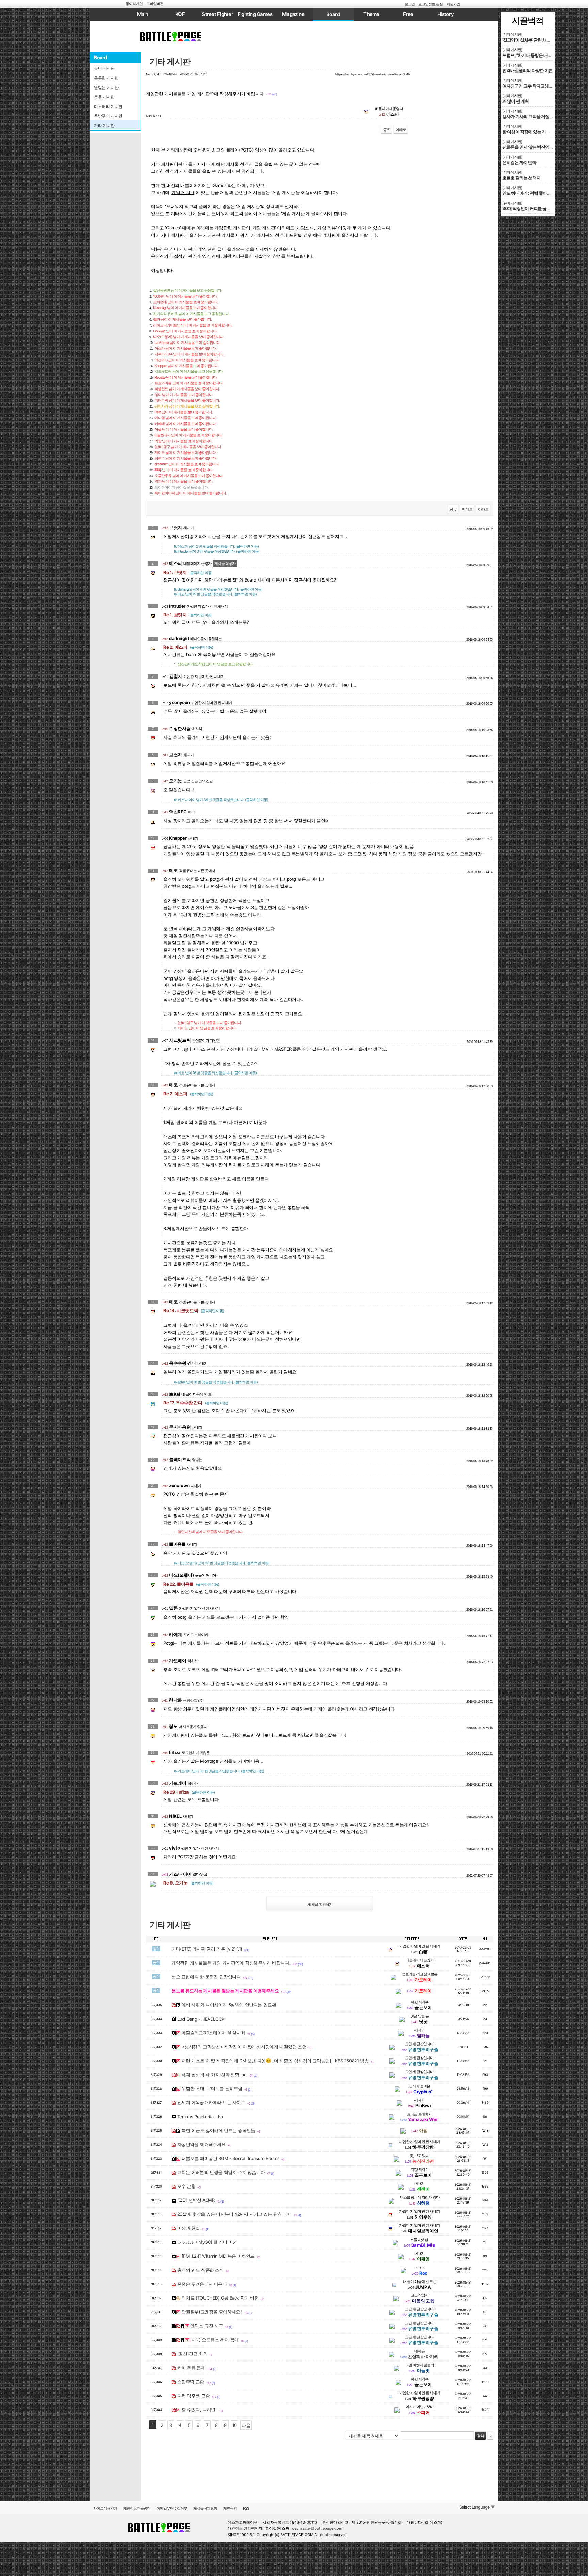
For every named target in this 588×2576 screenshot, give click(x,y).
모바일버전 (155, 4)
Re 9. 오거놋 (188, 1883)
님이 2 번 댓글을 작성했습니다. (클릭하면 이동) (216, 546)
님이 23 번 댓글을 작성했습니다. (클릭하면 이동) (222, 1563)
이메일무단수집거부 (172, 2508)
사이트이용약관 (105, 2508)
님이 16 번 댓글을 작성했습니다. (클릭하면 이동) (215, 1073)
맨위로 (467, 509)
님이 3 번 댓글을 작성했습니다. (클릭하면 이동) (217, 551)
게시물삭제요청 (205, 2508)
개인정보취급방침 (137, 2508)
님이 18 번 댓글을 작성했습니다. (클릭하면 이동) (216, 1382)
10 (235, 2425)
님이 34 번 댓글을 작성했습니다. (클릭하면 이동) (221, 800)
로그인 (410, 4)
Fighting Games (255, 14)
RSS (246, 2508)
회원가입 (453, 4)
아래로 (401, 130)
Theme (371, 14)
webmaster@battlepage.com (317, 2528)
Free (408, 14)
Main (143, 14)
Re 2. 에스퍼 (188, 647)
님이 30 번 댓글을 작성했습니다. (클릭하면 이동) (219, 1771)
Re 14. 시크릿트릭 (194, 1310)
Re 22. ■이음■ (191, 1584)
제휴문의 (230, 2508)
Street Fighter (217, 14)
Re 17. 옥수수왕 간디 (196, 1403)
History (445, 14)
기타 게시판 (170, 61)
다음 (246, 2425)
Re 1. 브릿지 (188, 572)
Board (333, 14)
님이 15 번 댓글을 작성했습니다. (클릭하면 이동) (215, 594)
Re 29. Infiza (189, 1792)
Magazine (293, 14)
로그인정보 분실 (430, 4)
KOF (180, 14)
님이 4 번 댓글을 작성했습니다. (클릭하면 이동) (218, 589)
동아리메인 (134, 4)
